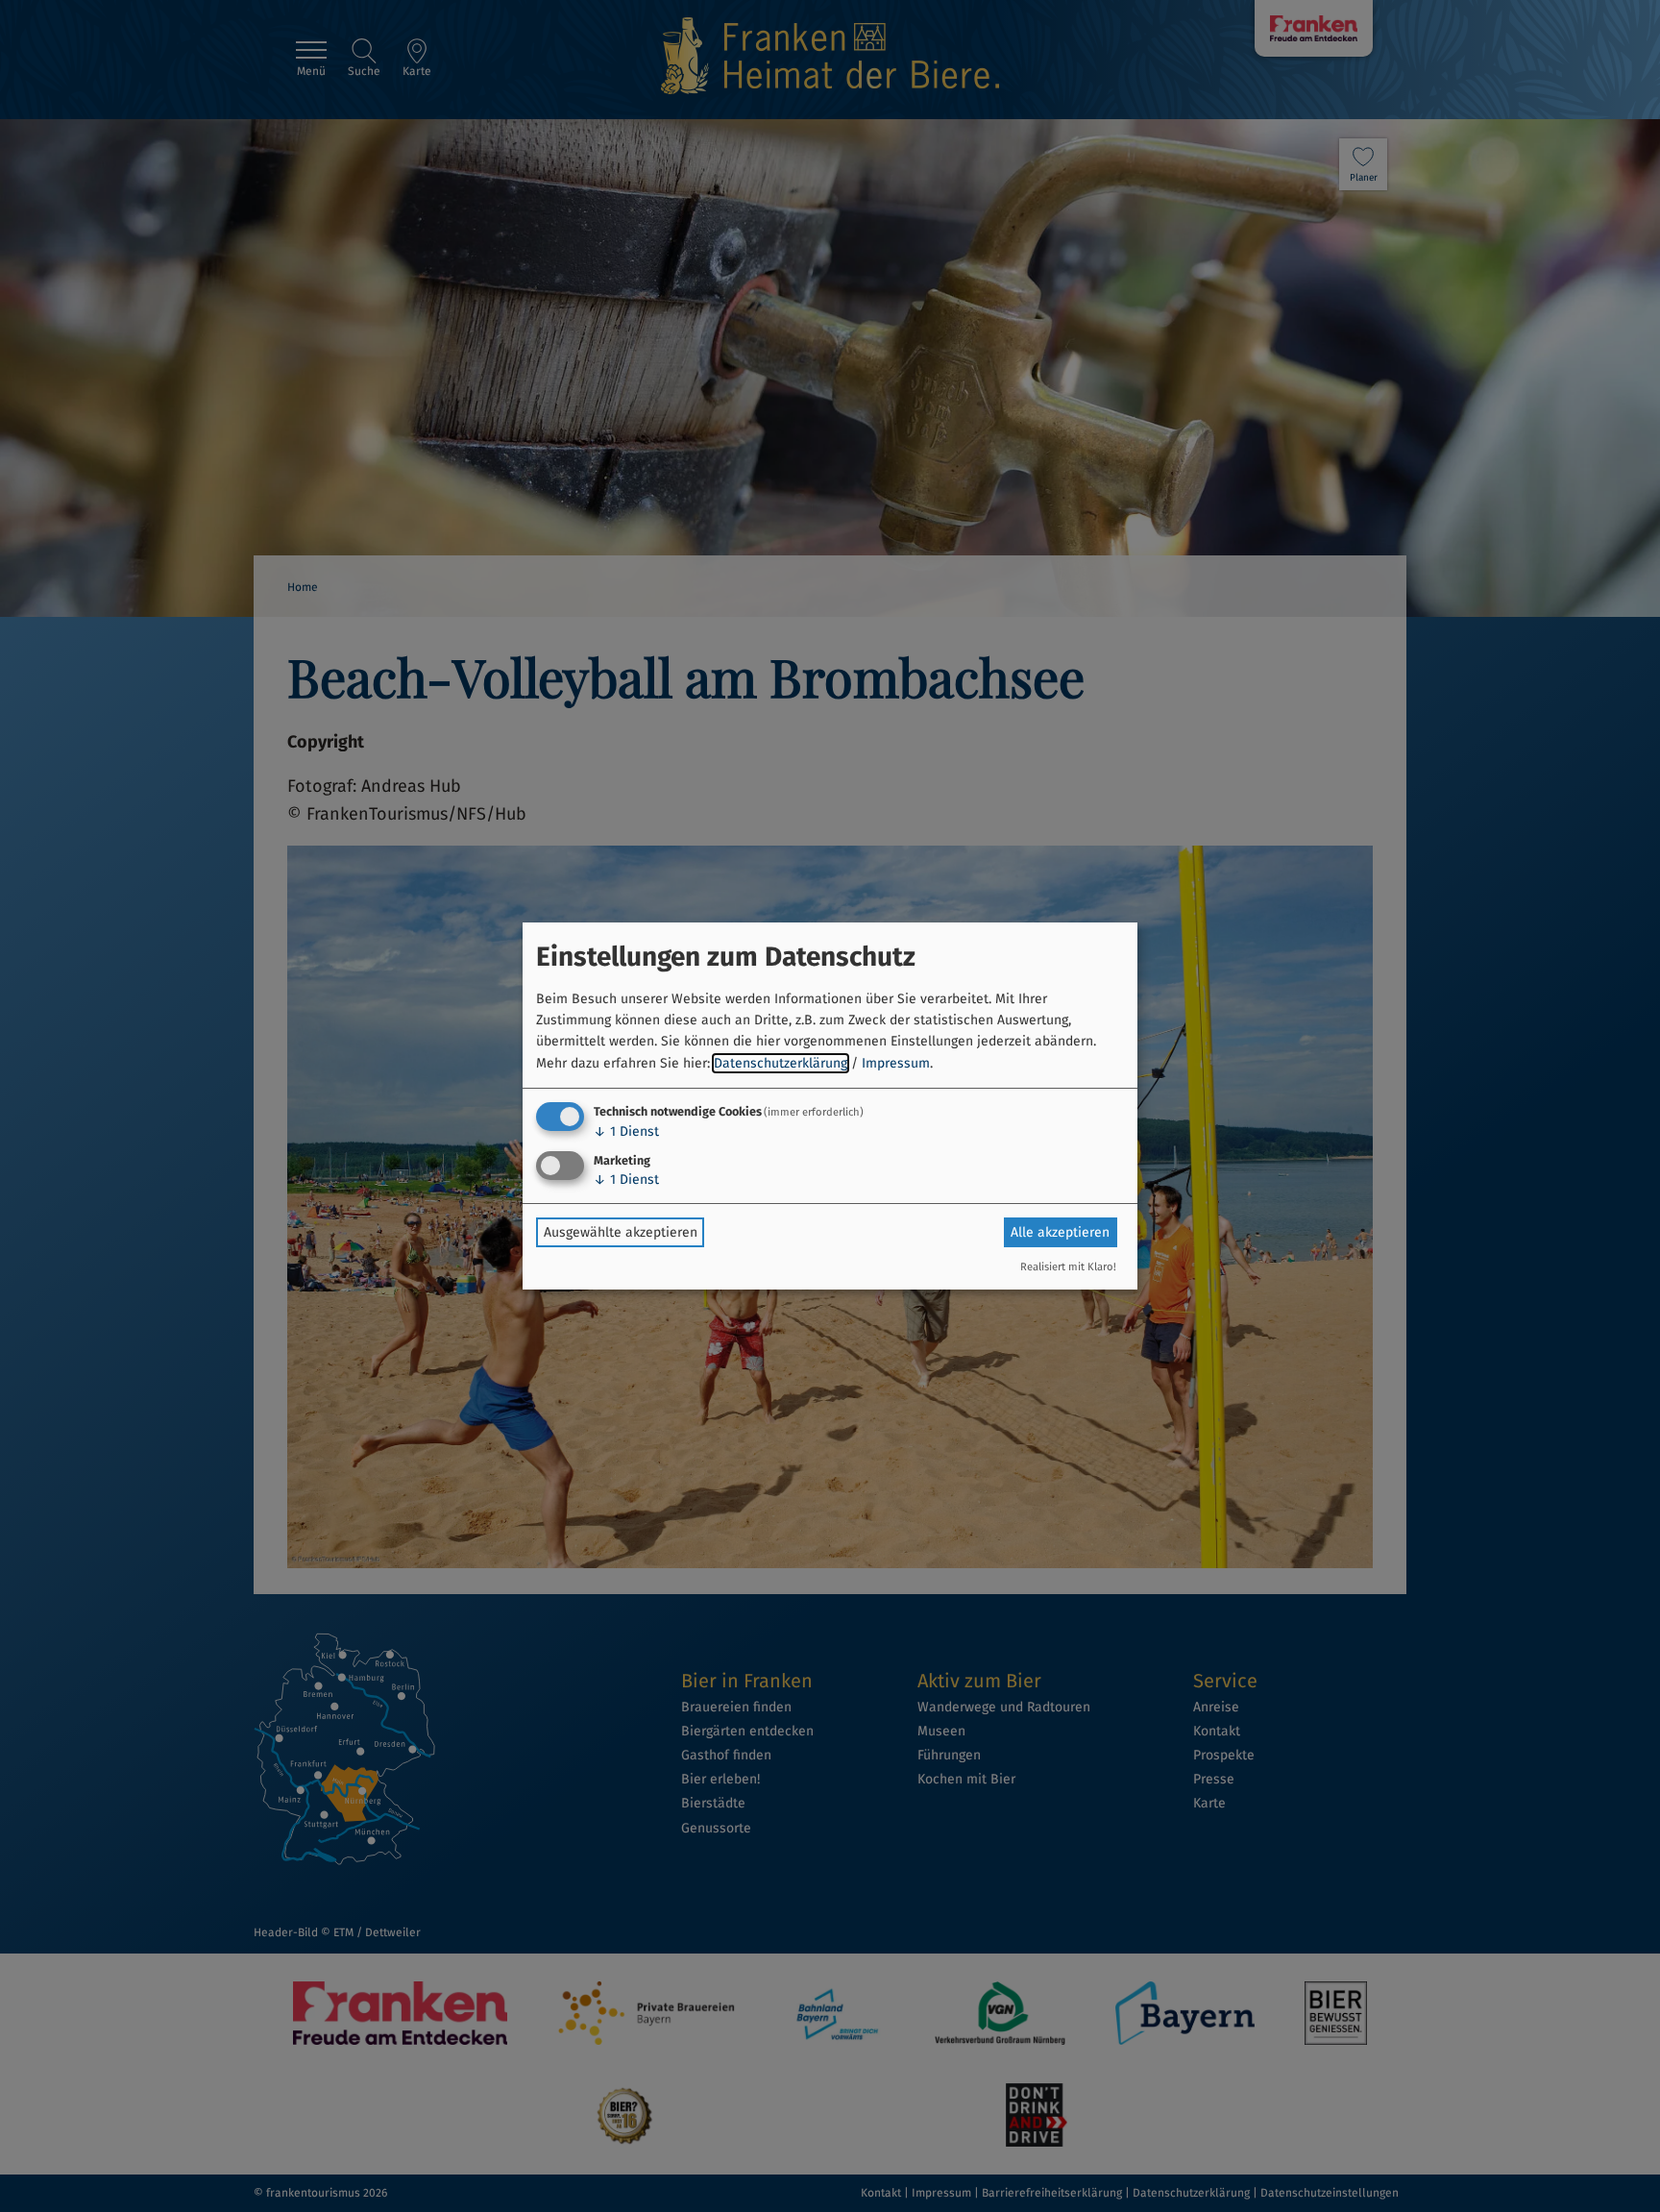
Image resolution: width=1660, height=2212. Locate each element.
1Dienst (626, 1131)
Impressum (896, 1063)
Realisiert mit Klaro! (1068, 1267)
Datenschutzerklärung (781, 1063)
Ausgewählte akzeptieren (621, 1232)
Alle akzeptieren (1060, 1232)
